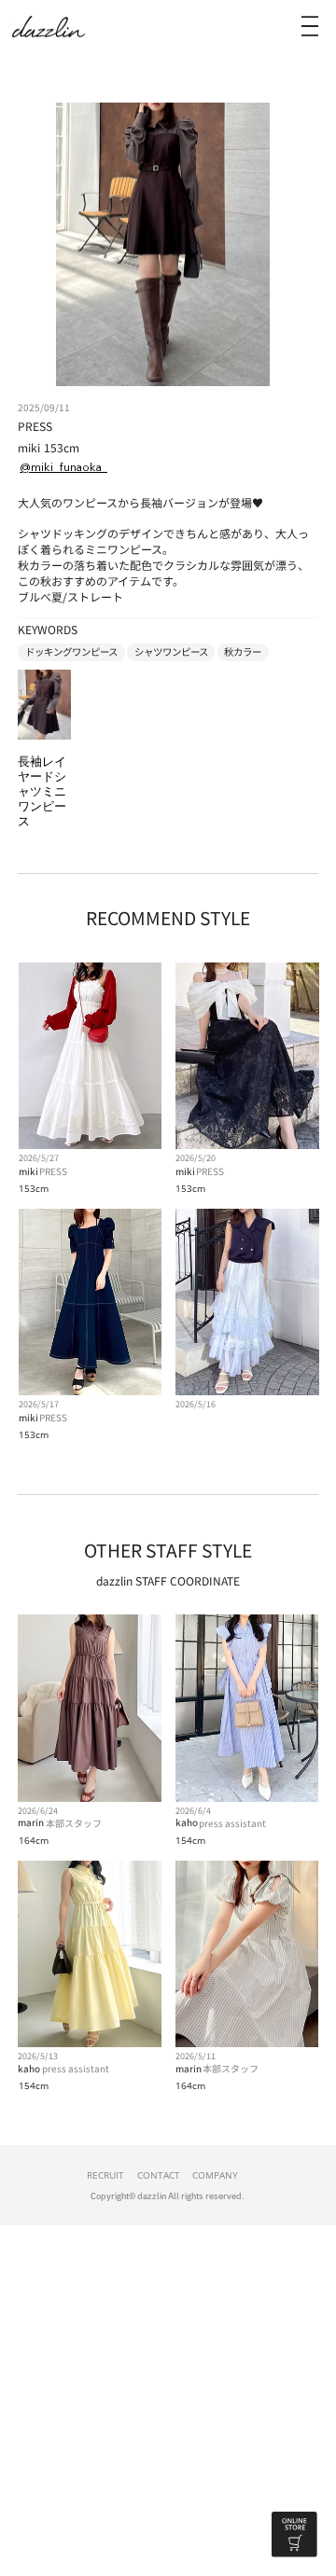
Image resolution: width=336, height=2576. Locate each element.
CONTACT (159, 2175)
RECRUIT (105, 2175)
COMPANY (215, 2175)
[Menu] (310, 26)
